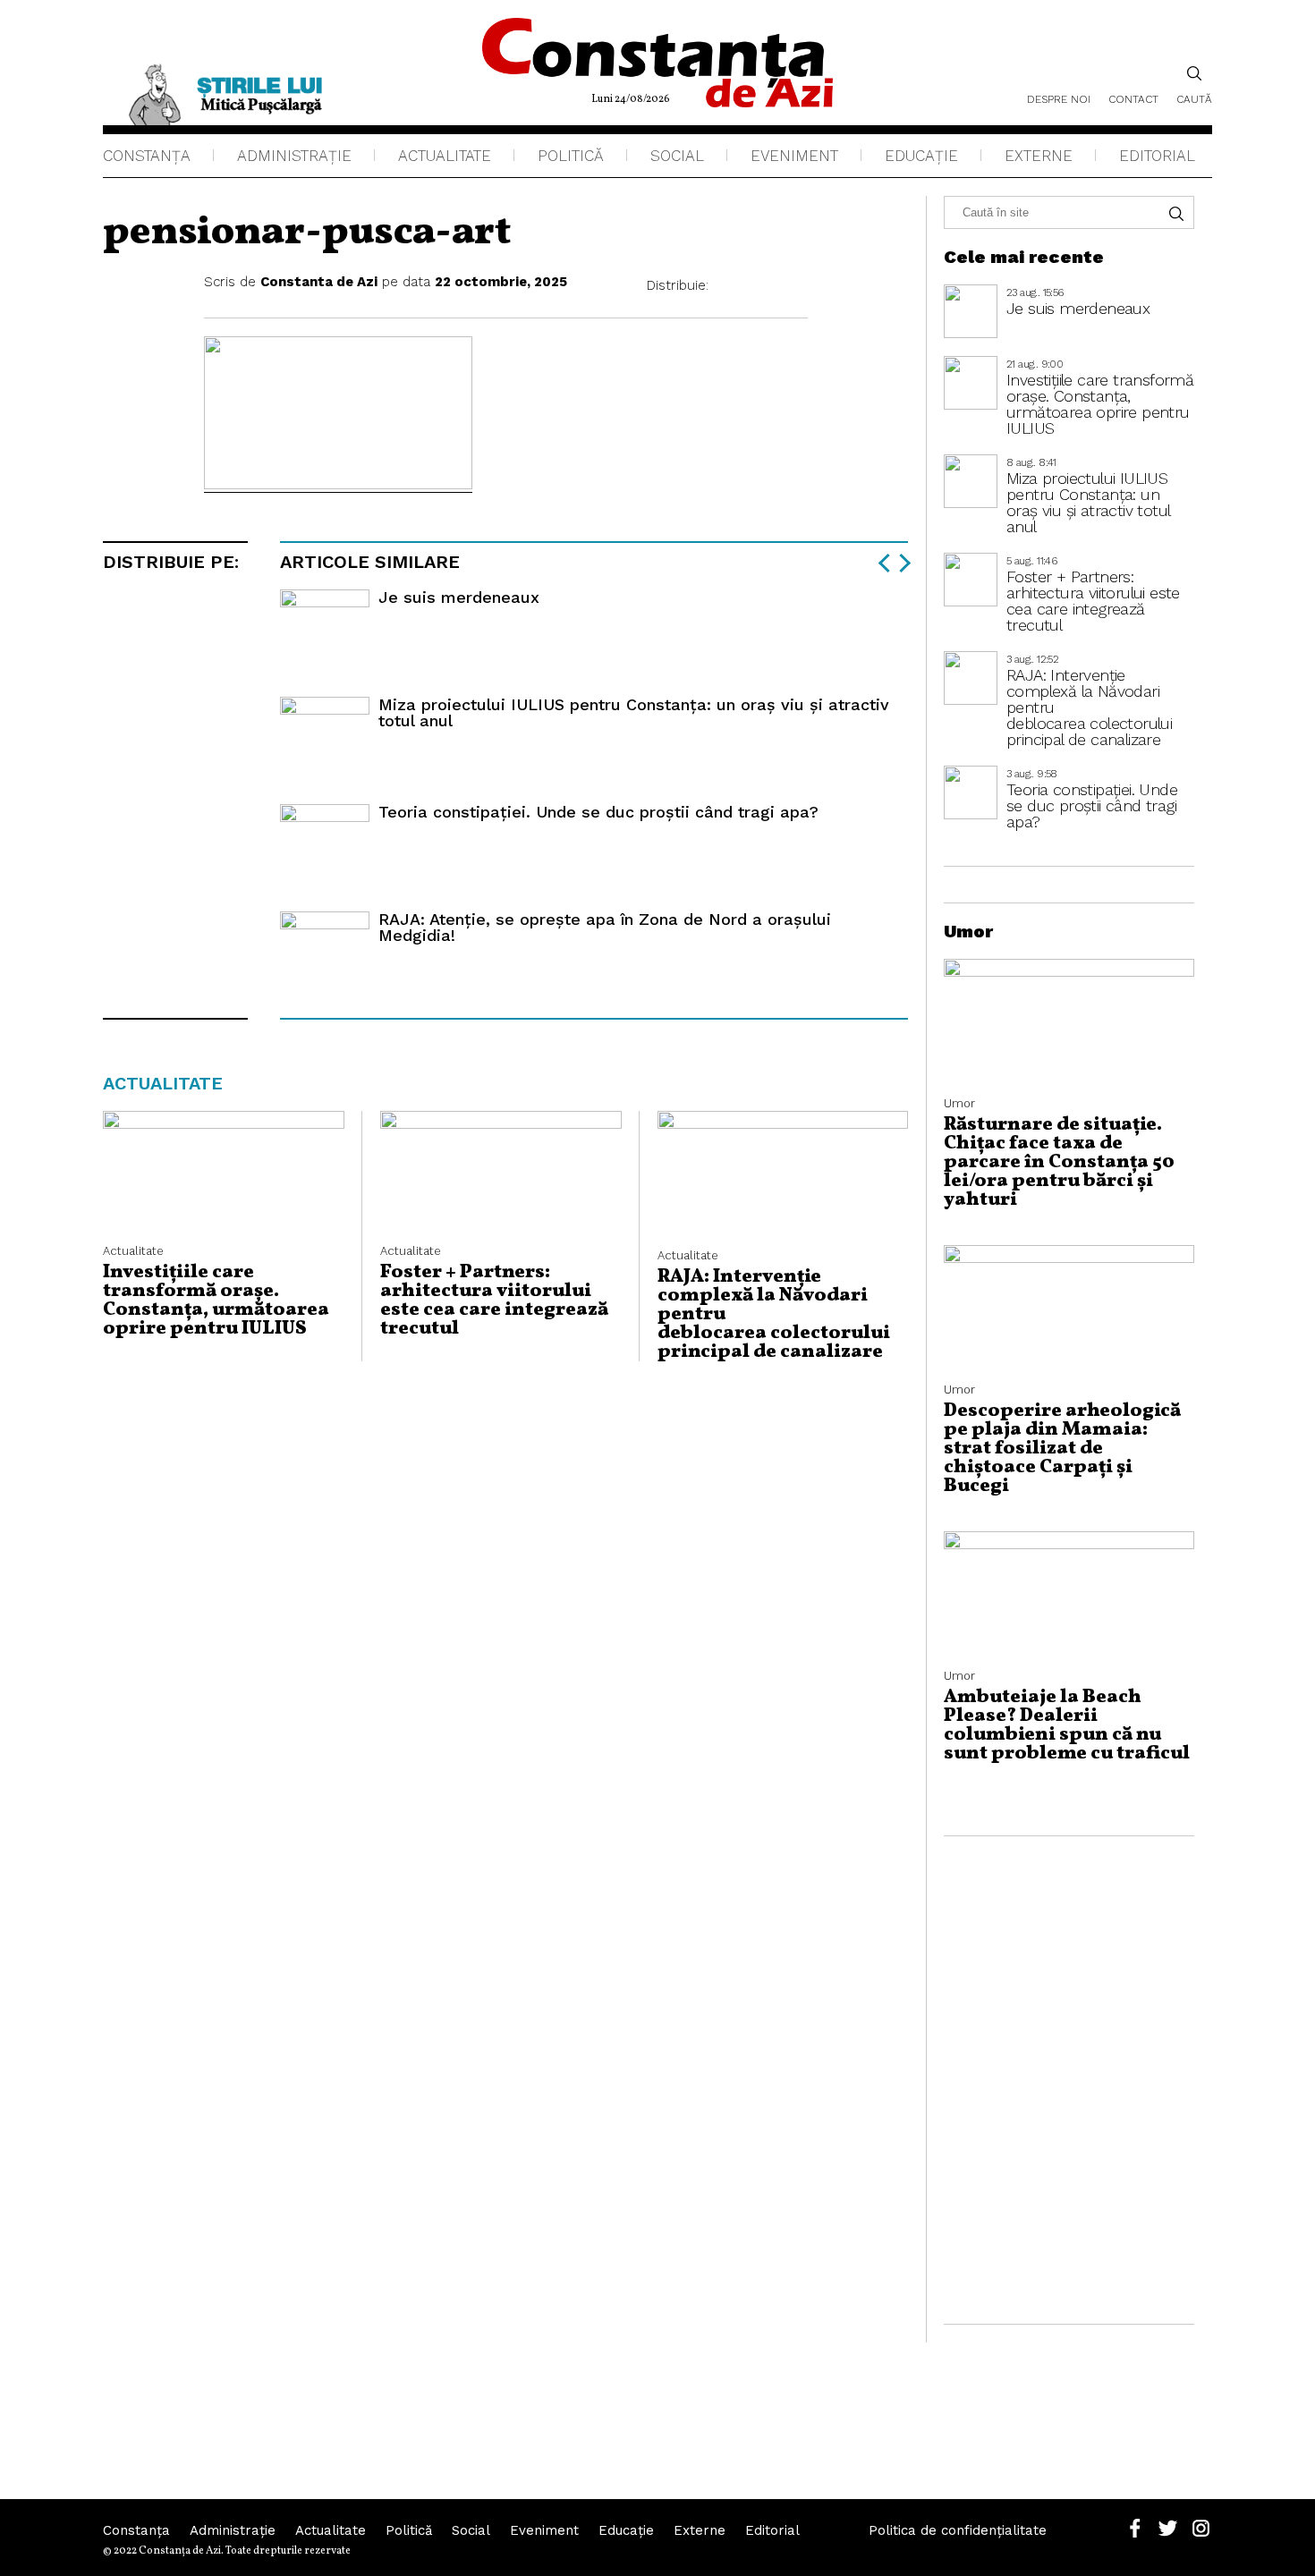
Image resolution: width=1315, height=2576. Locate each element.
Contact (1133, 99)
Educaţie (921, 156)
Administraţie (294, 156)
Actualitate (445, 156)
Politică (571, 156)
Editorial (1157, 156)
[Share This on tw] (763, 286)
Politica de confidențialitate (958, 2530)
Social (677, 156)
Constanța (147, 156)
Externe (1039, 156)
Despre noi (1059, 99)
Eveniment (794, 156)
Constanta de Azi (319, 282)
